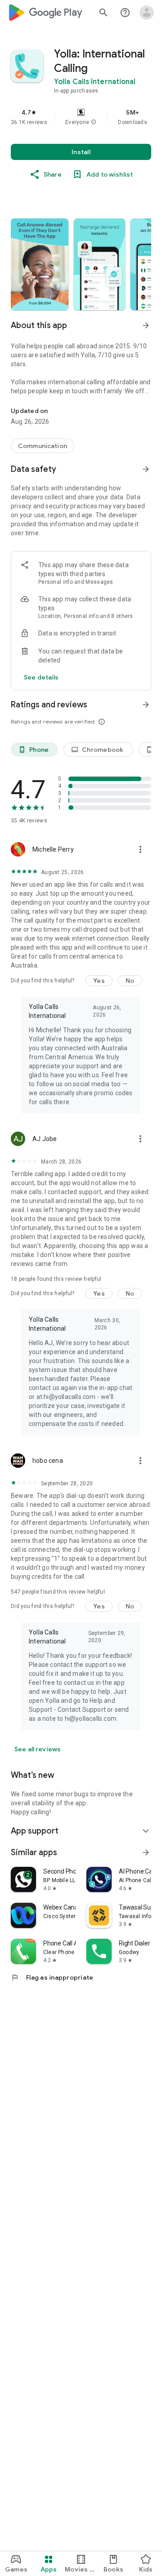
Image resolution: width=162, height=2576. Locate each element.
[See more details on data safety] (41, 677)
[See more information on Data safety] (146, 469)
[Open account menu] (147, 13)
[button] (94, 122)
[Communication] (43, 446)
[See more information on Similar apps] (146, 1852)
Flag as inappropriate (52, 1977)
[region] (81, 117)
